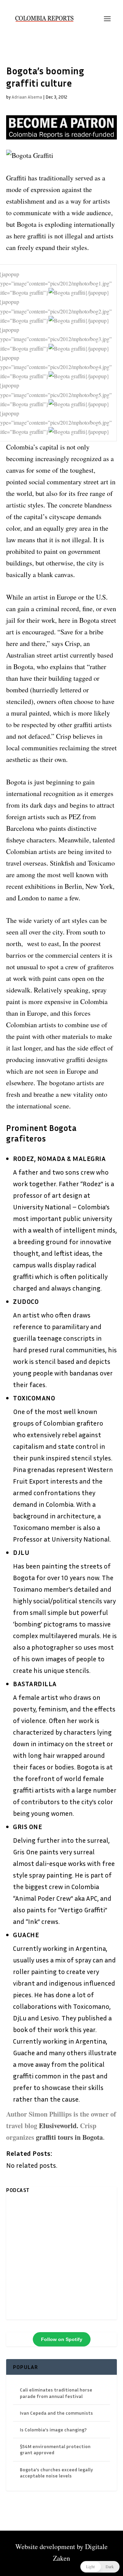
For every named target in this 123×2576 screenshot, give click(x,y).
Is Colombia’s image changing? (53, 2430)
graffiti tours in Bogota (69, 2137)
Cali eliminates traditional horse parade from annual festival (56, 2393)
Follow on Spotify (62, 2339)
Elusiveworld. (59, 2126)
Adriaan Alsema (27, 97)
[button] (100, 2567)
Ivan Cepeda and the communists (56, 2413)
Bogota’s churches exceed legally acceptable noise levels (56, 2472)
